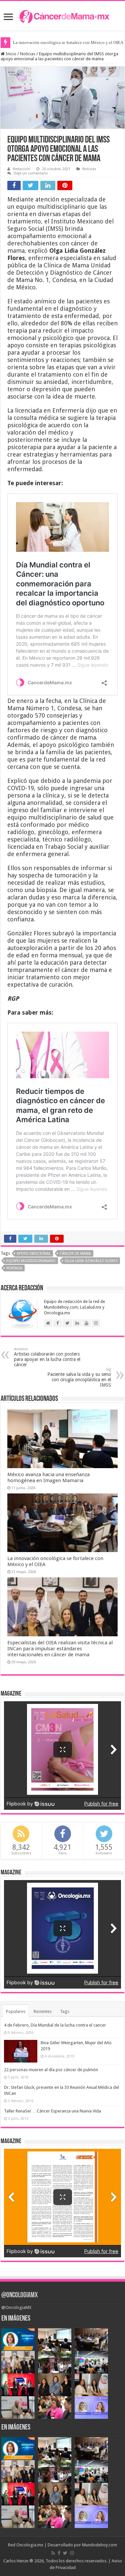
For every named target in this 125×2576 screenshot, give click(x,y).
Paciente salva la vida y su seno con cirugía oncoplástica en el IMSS (79, 1377)
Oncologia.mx (30, 2545)
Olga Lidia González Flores (91, 1261)
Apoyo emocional (34, 1254)
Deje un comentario (31, 173)
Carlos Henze (16, 2561)
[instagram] (72, 2553)
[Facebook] (59, 2553)
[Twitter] (65, 2553)
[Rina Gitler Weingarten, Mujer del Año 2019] (21, 2051)
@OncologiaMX (19, 2295)
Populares (16, 2011)
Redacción (21, 169)
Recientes (43, 2011)
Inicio (10, 54)
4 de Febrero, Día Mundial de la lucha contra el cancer (55, 2025)
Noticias (28, 54)
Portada (14, 1268)
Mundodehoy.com (99, 2545)
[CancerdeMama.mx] (63, 16)
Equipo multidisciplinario (31, 1261)
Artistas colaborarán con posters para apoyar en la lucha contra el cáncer (47, 1357)
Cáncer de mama (75, 1254)
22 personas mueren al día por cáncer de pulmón (51, 2070)
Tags (65, 2011)
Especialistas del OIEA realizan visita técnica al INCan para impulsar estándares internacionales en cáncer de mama (60, 1649)
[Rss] (53, 2553)
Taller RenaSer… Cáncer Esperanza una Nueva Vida (52, 2111)
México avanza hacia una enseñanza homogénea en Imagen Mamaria (48, 1477)
